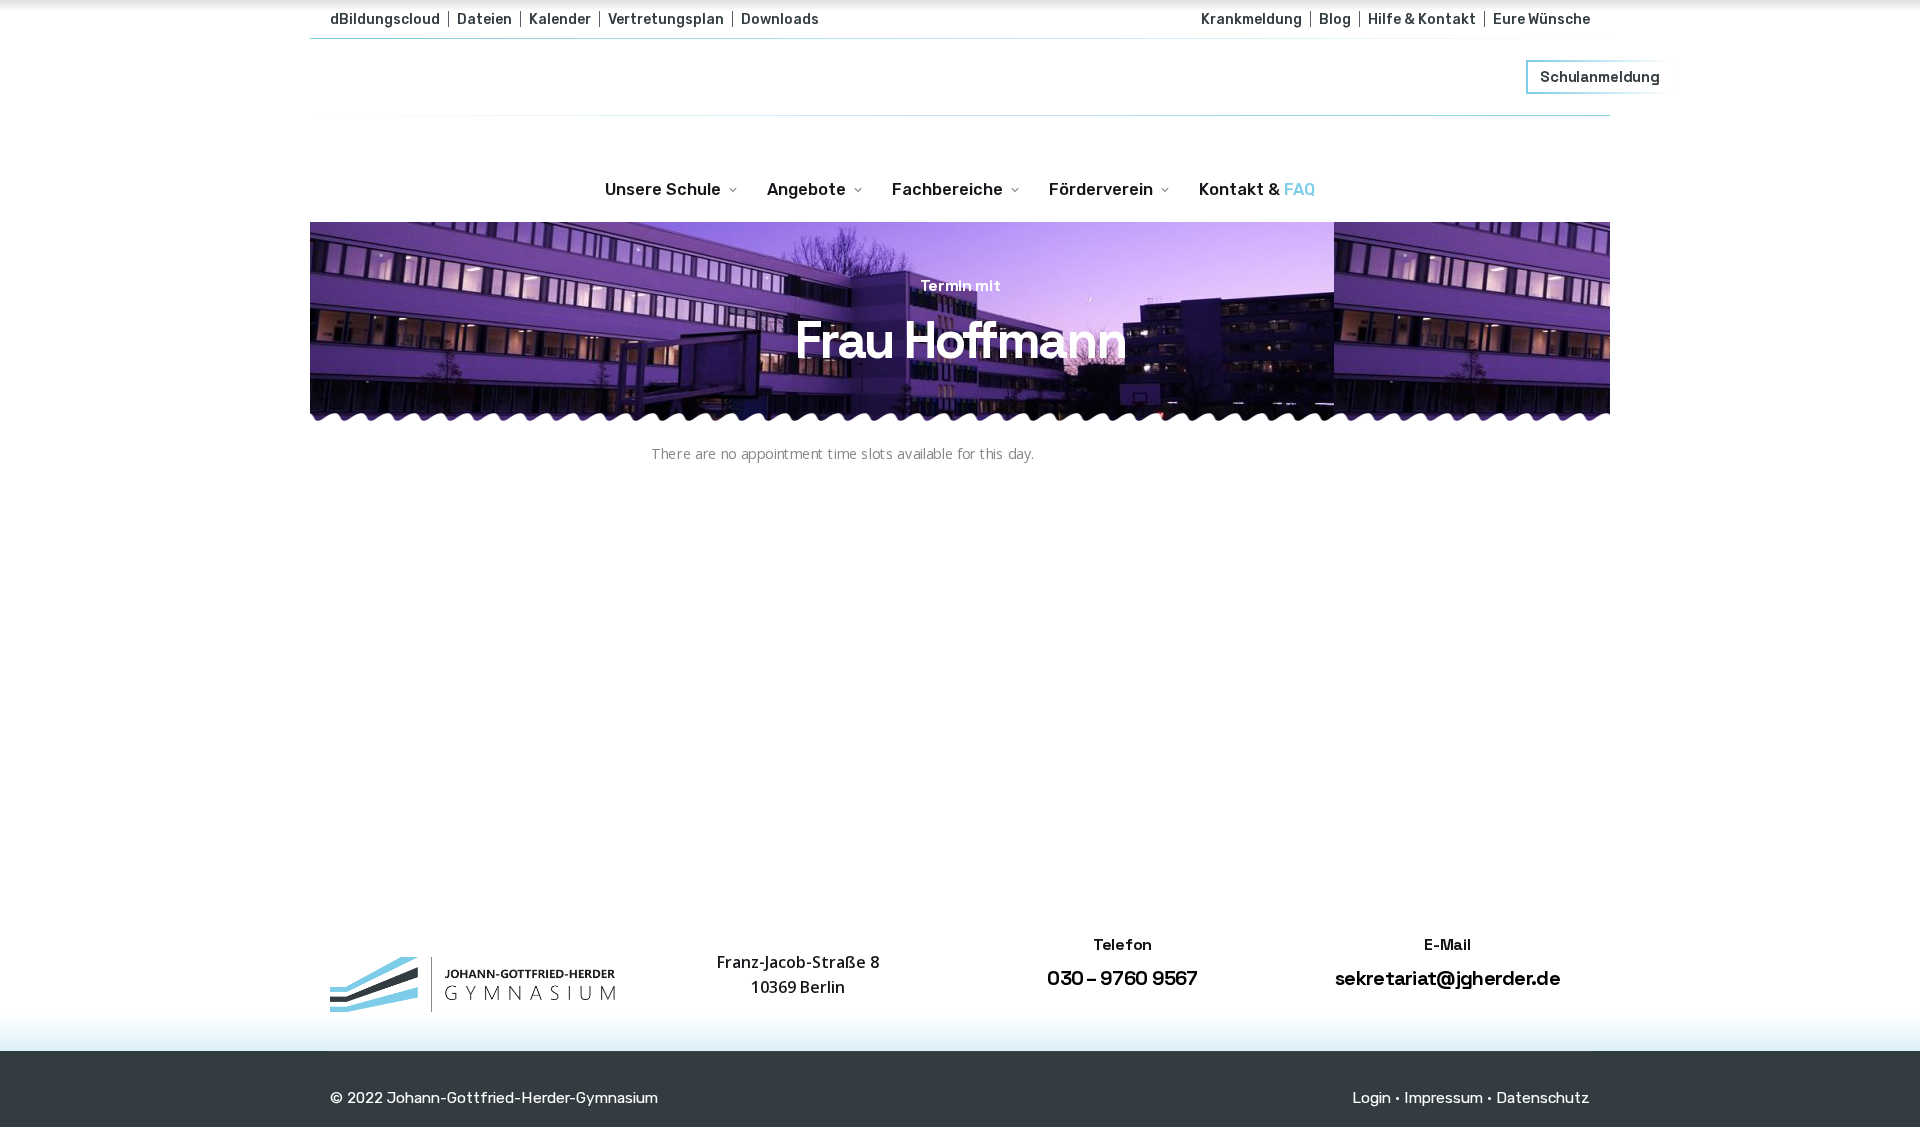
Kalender (560, 19)
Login (1371, 1097)
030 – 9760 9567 (1122, 978)
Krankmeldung (1251, 19)
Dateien (484, 19)
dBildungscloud (385, 19)
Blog (1335, 19)
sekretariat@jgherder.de (1447, 978)
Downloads (780, 19)
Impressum (1443, 1097)
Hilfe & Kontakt (1422, 19)
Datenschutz (1543, 1097)
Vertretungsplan (666, 19)
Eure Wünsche (1541, 19)
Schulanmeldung (1600, 76)
